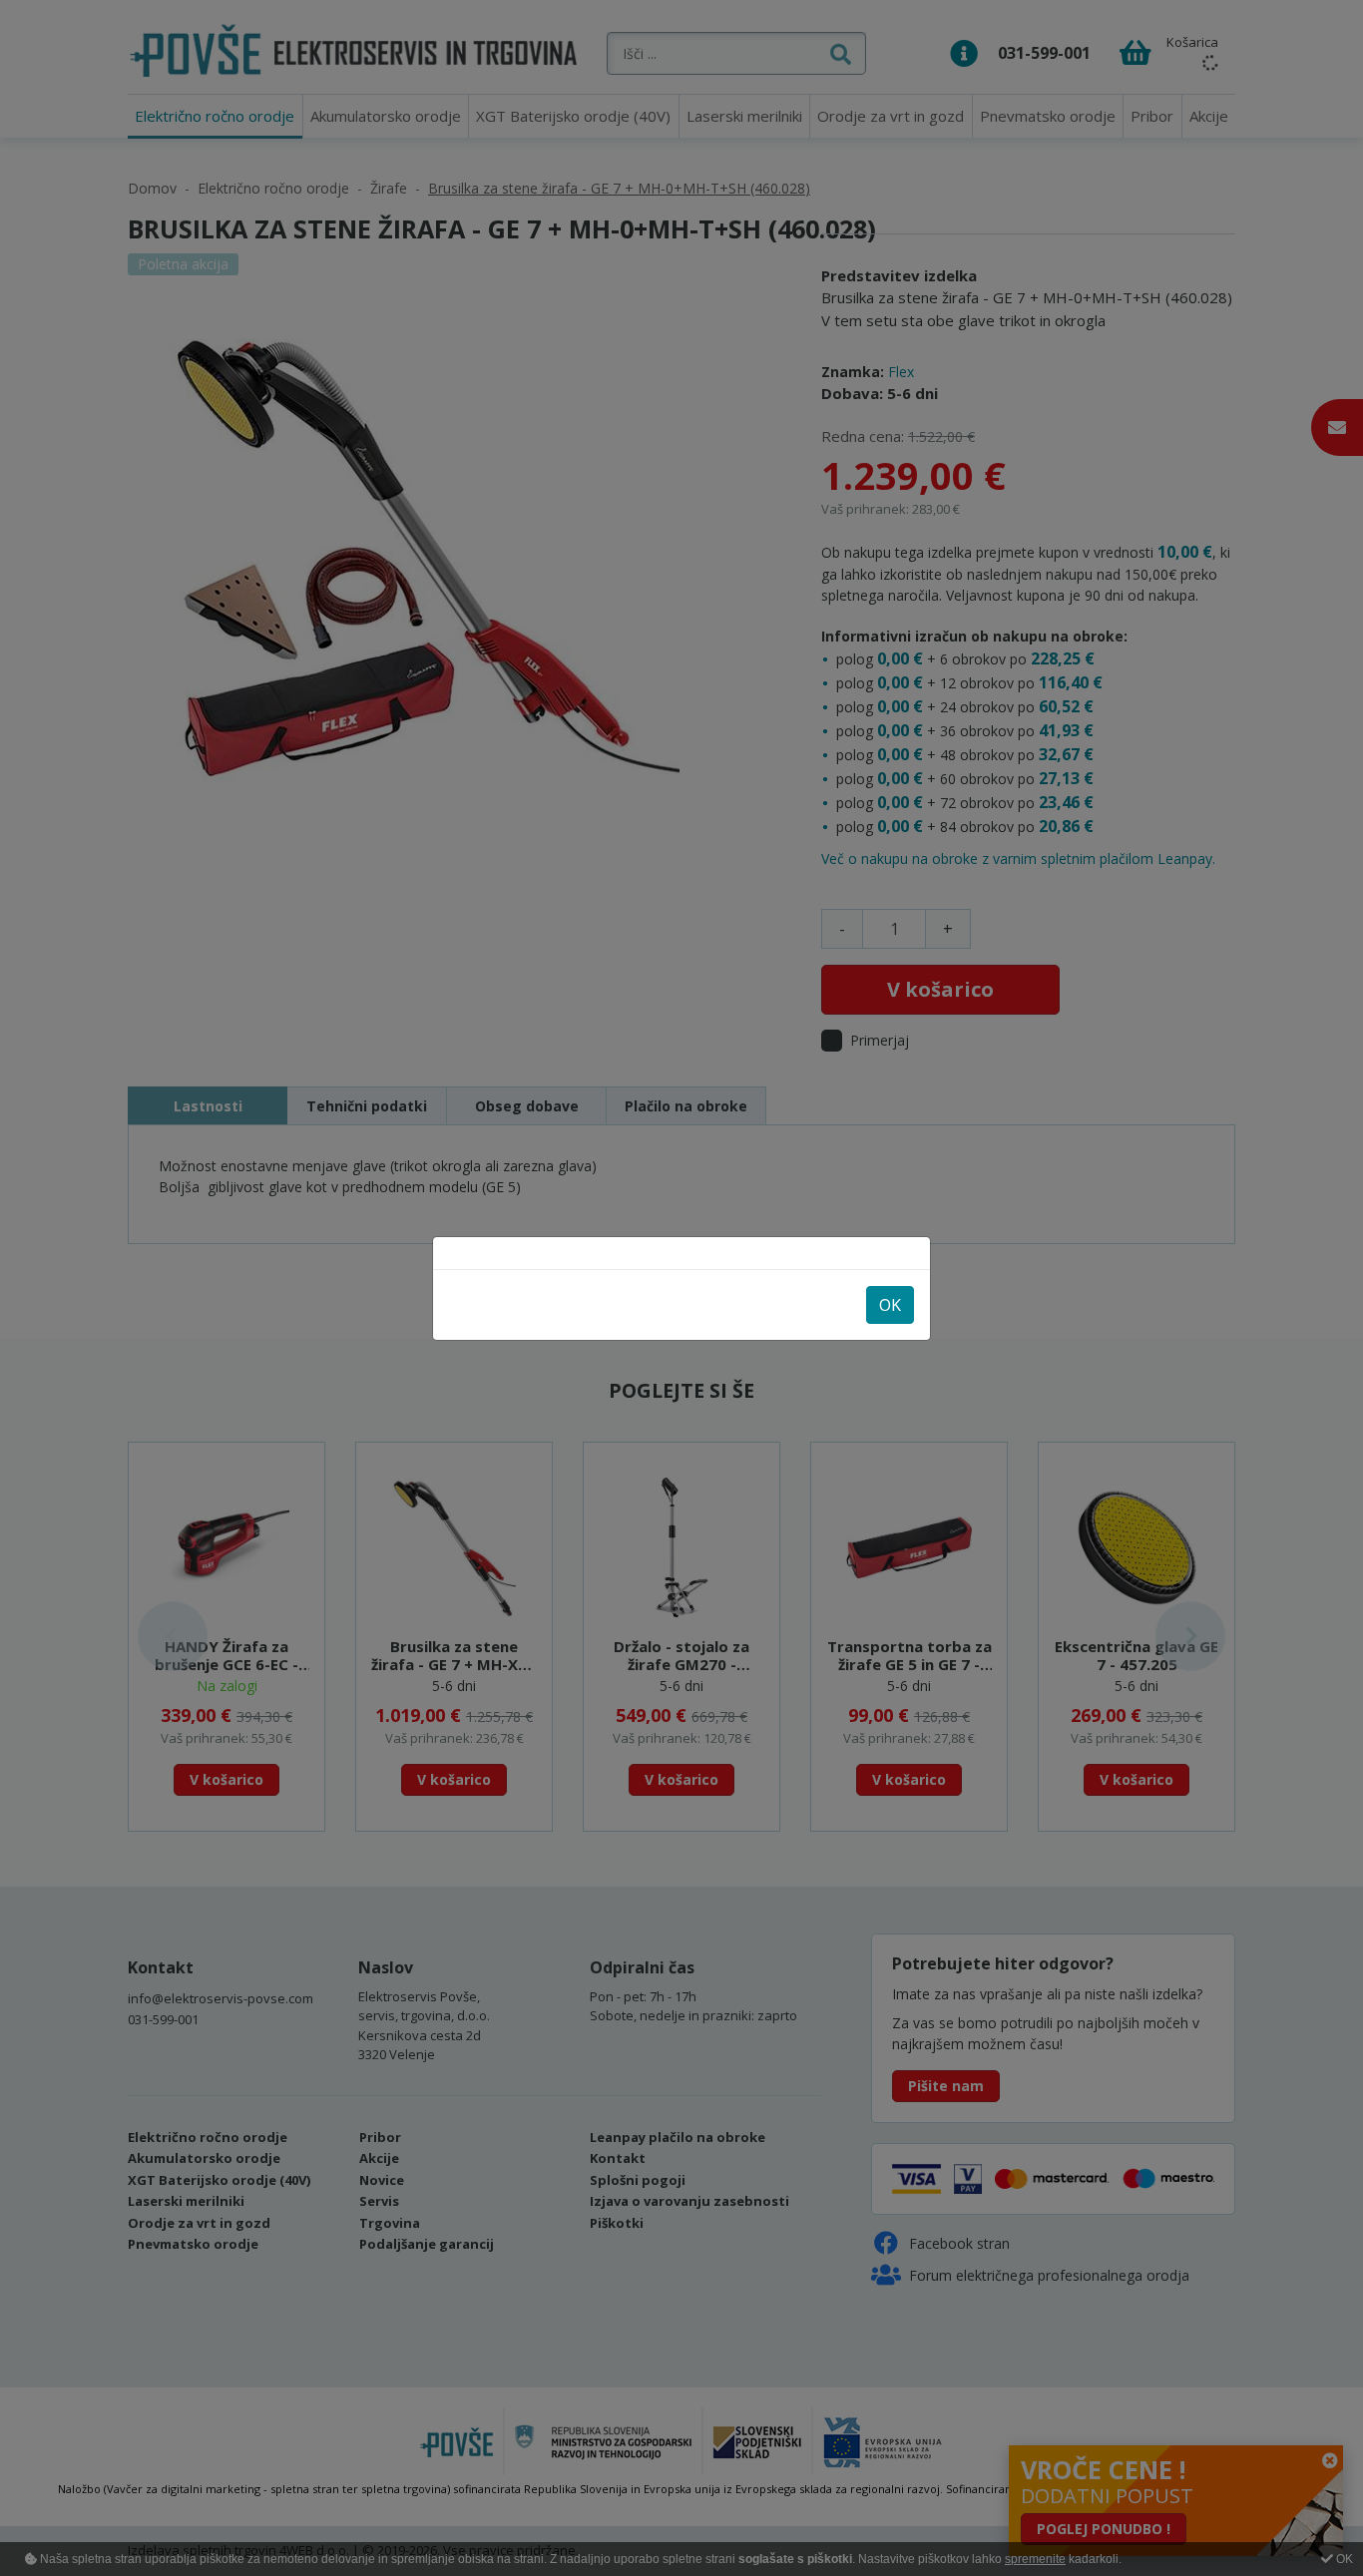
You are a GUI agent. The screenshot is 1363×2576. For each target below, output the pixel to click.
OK (890, 1305)
